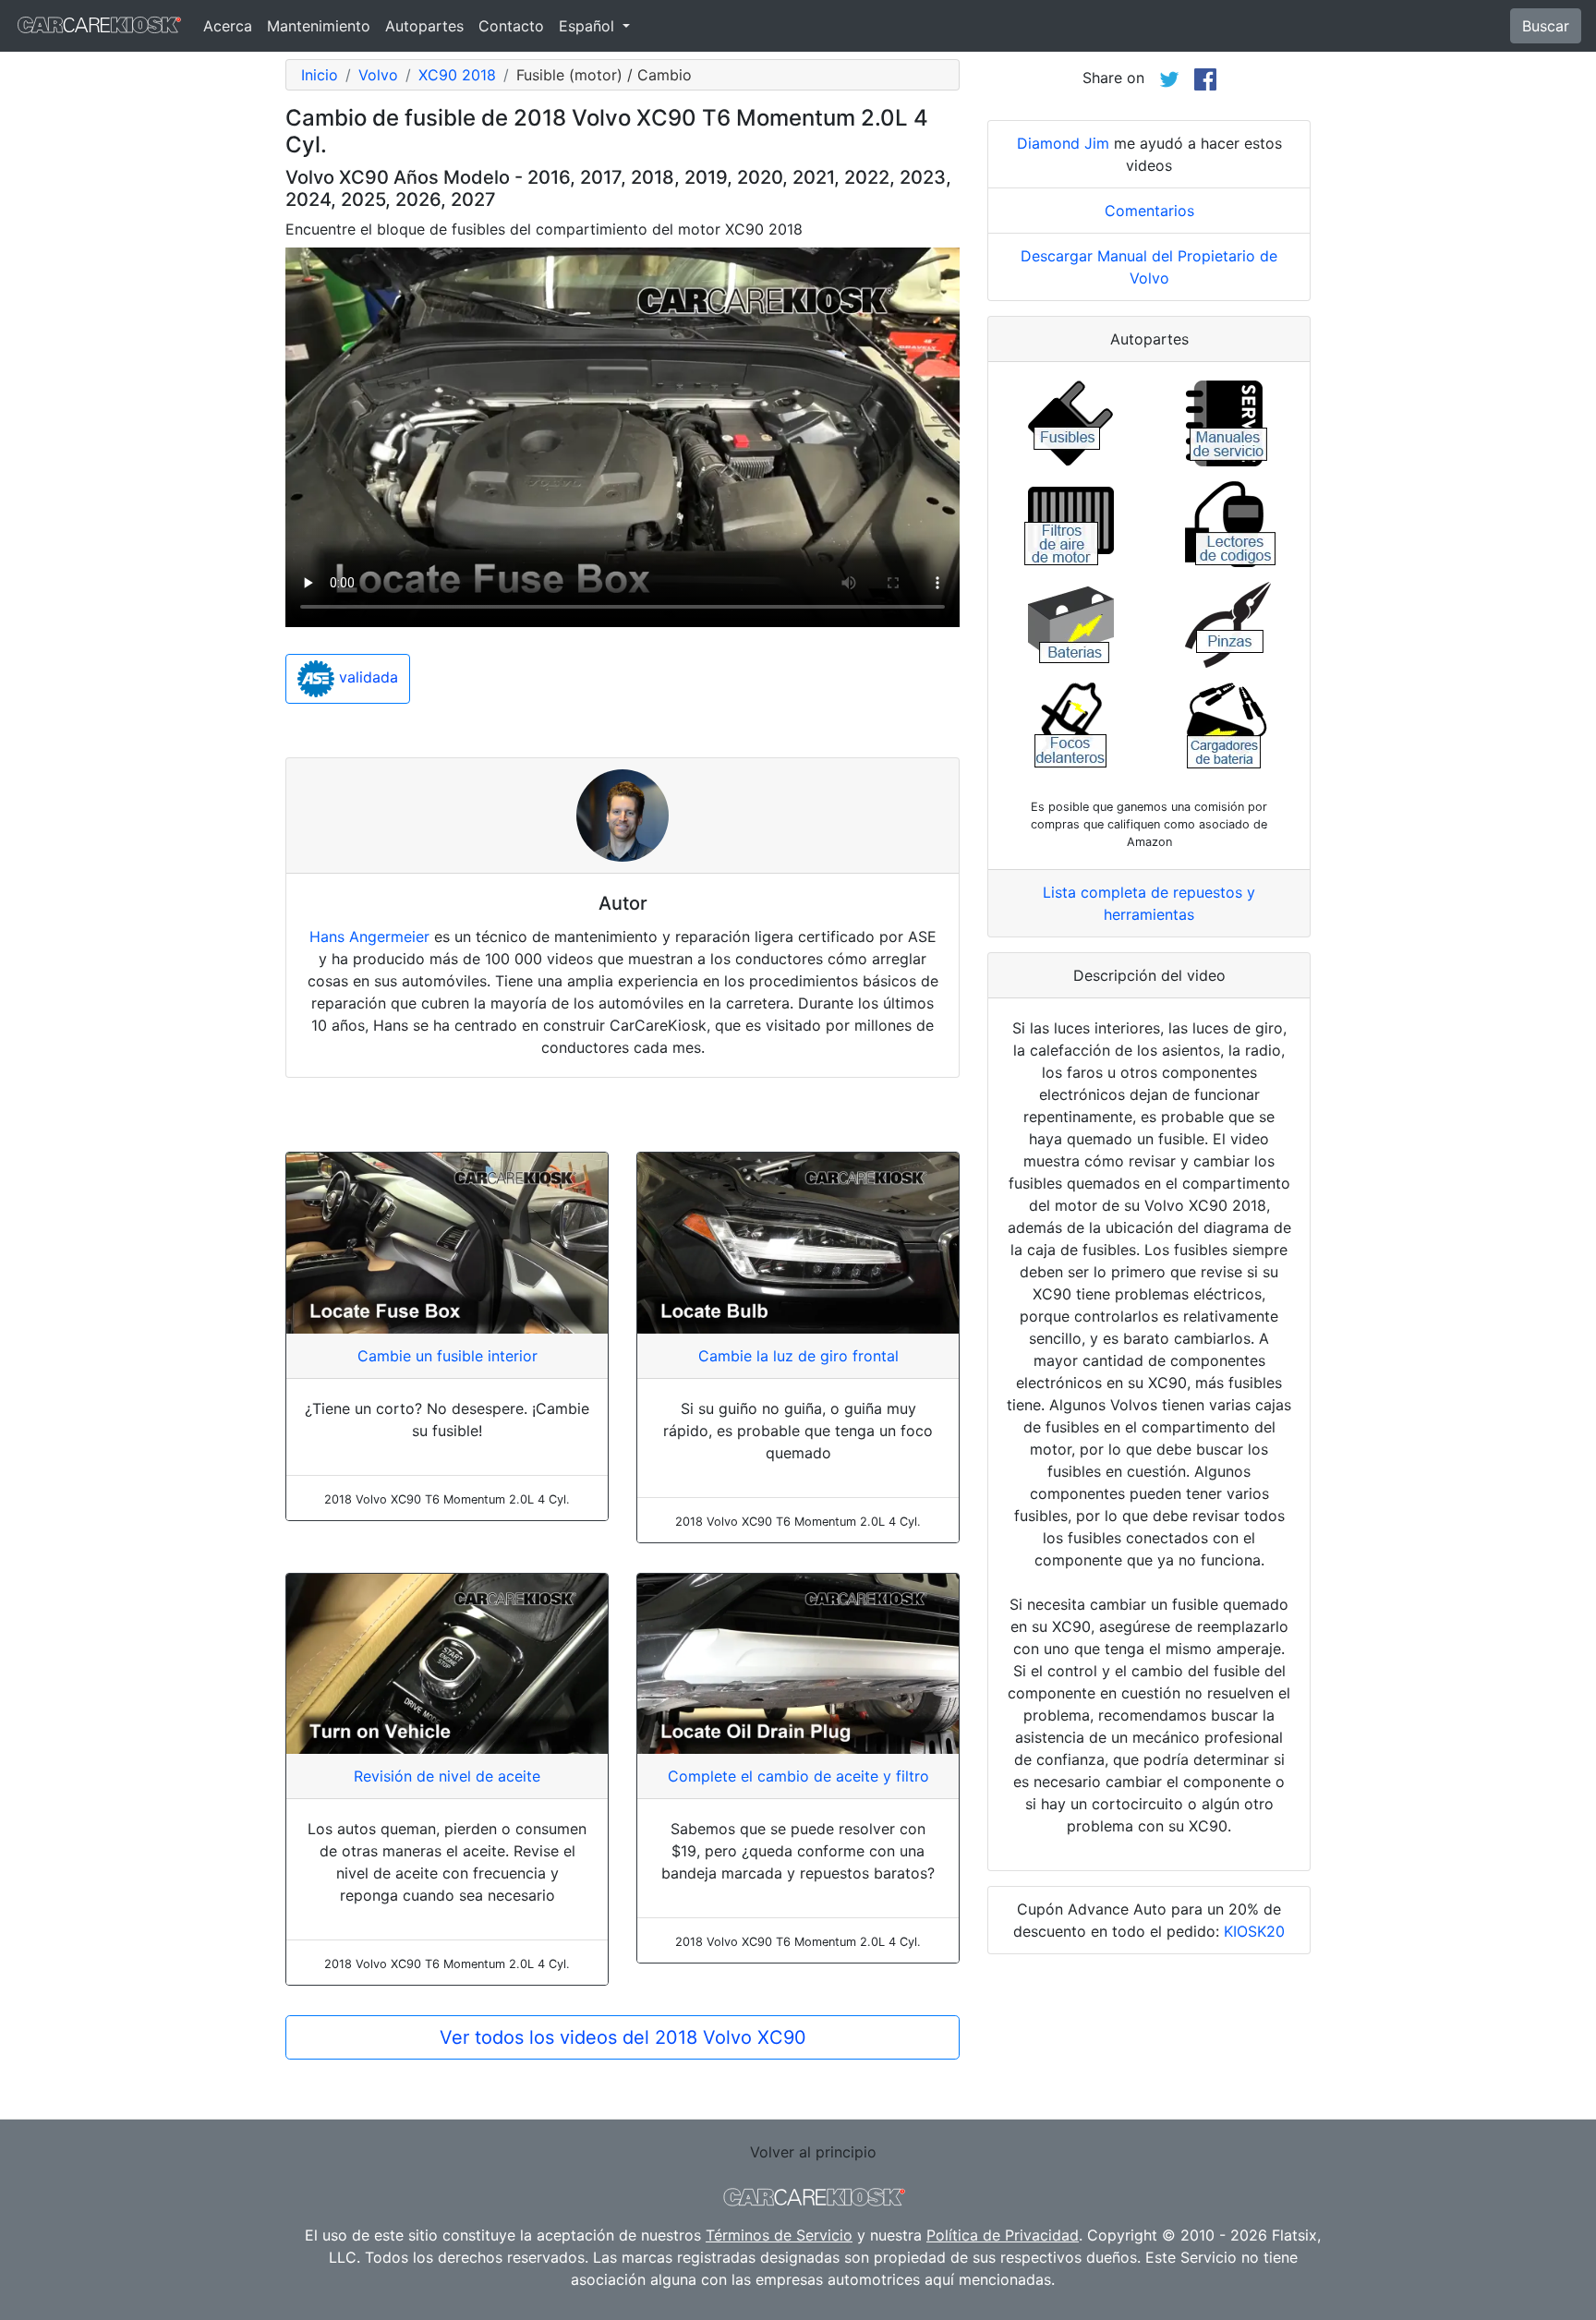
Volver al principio (813, 2152)
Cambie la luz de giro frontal (798, 1356)
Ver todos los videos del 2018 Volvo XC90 (623, 2037)
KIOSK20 (1254, 1931)
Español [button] (589, 26)
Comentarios (1149, 211)
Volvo (378, 75)
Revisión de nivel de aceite (447, 1776)
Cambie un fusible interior (447, 1356)
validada (366, 678)
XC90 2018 (457, 75)
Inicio (320, 75)
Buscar (1546, 26)
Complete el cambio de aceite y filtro (798, 1776)
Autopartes (424, 26)
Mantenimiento (319, 26)
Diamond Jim (1063, 143)
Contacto (511, 26)
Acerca (228, 26)
